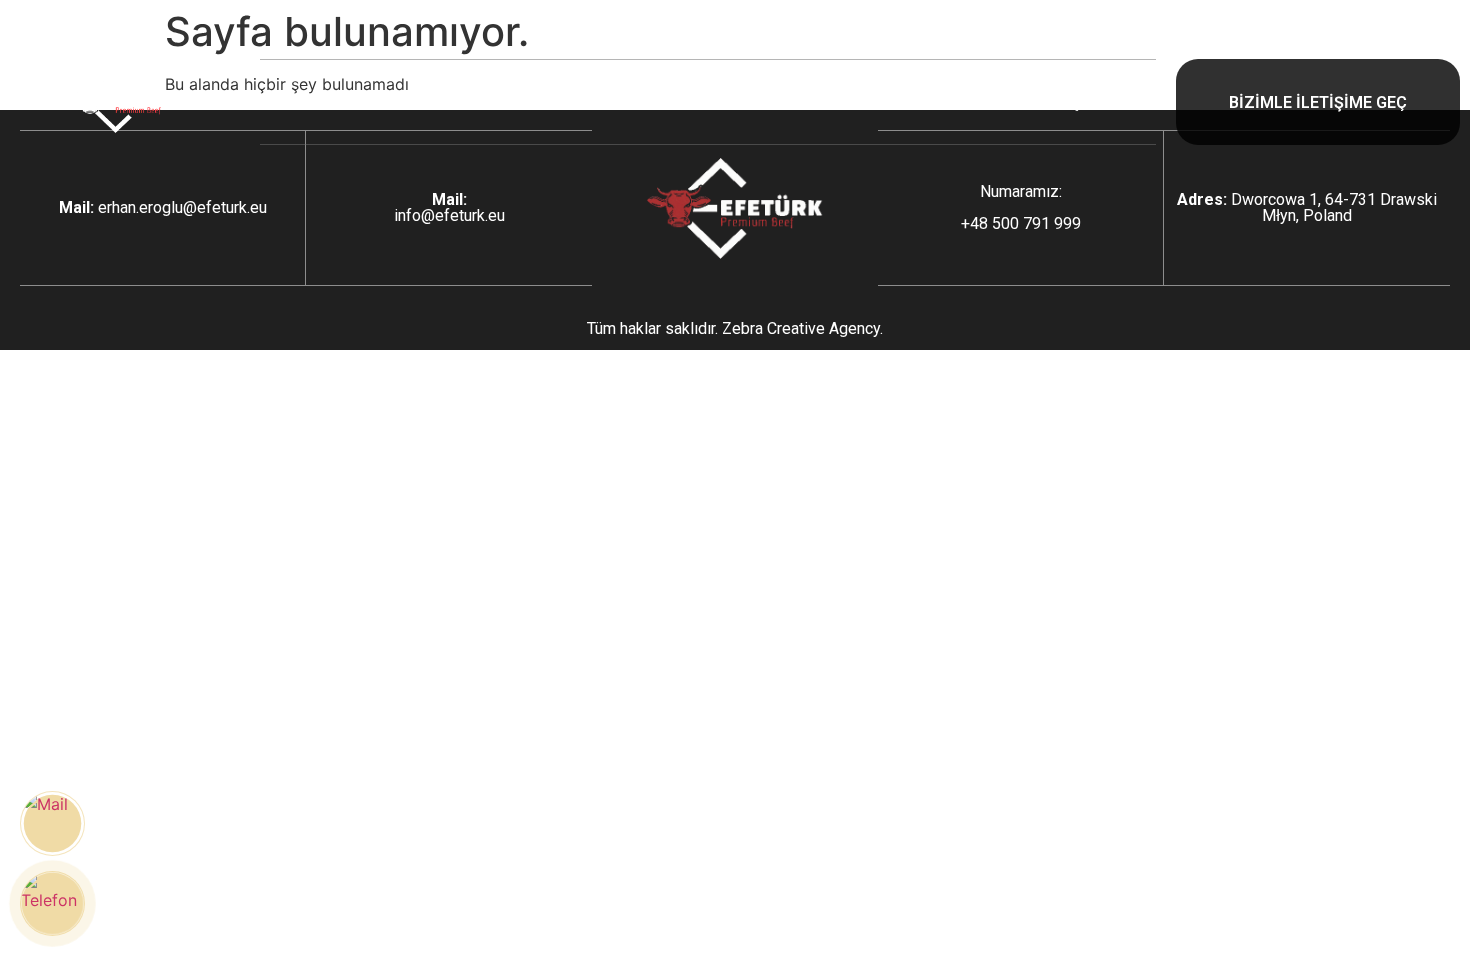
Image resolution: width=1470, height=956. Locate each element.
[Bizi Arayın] (52, 903)
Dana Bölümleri (895, 101)
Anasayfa (351, 101)
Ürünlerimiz (703, 101)
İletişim (1073, 101)
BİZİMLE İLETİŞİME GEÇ (1318, 102)
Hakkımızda (523, 101)
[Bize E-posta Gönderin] (52, 823)
